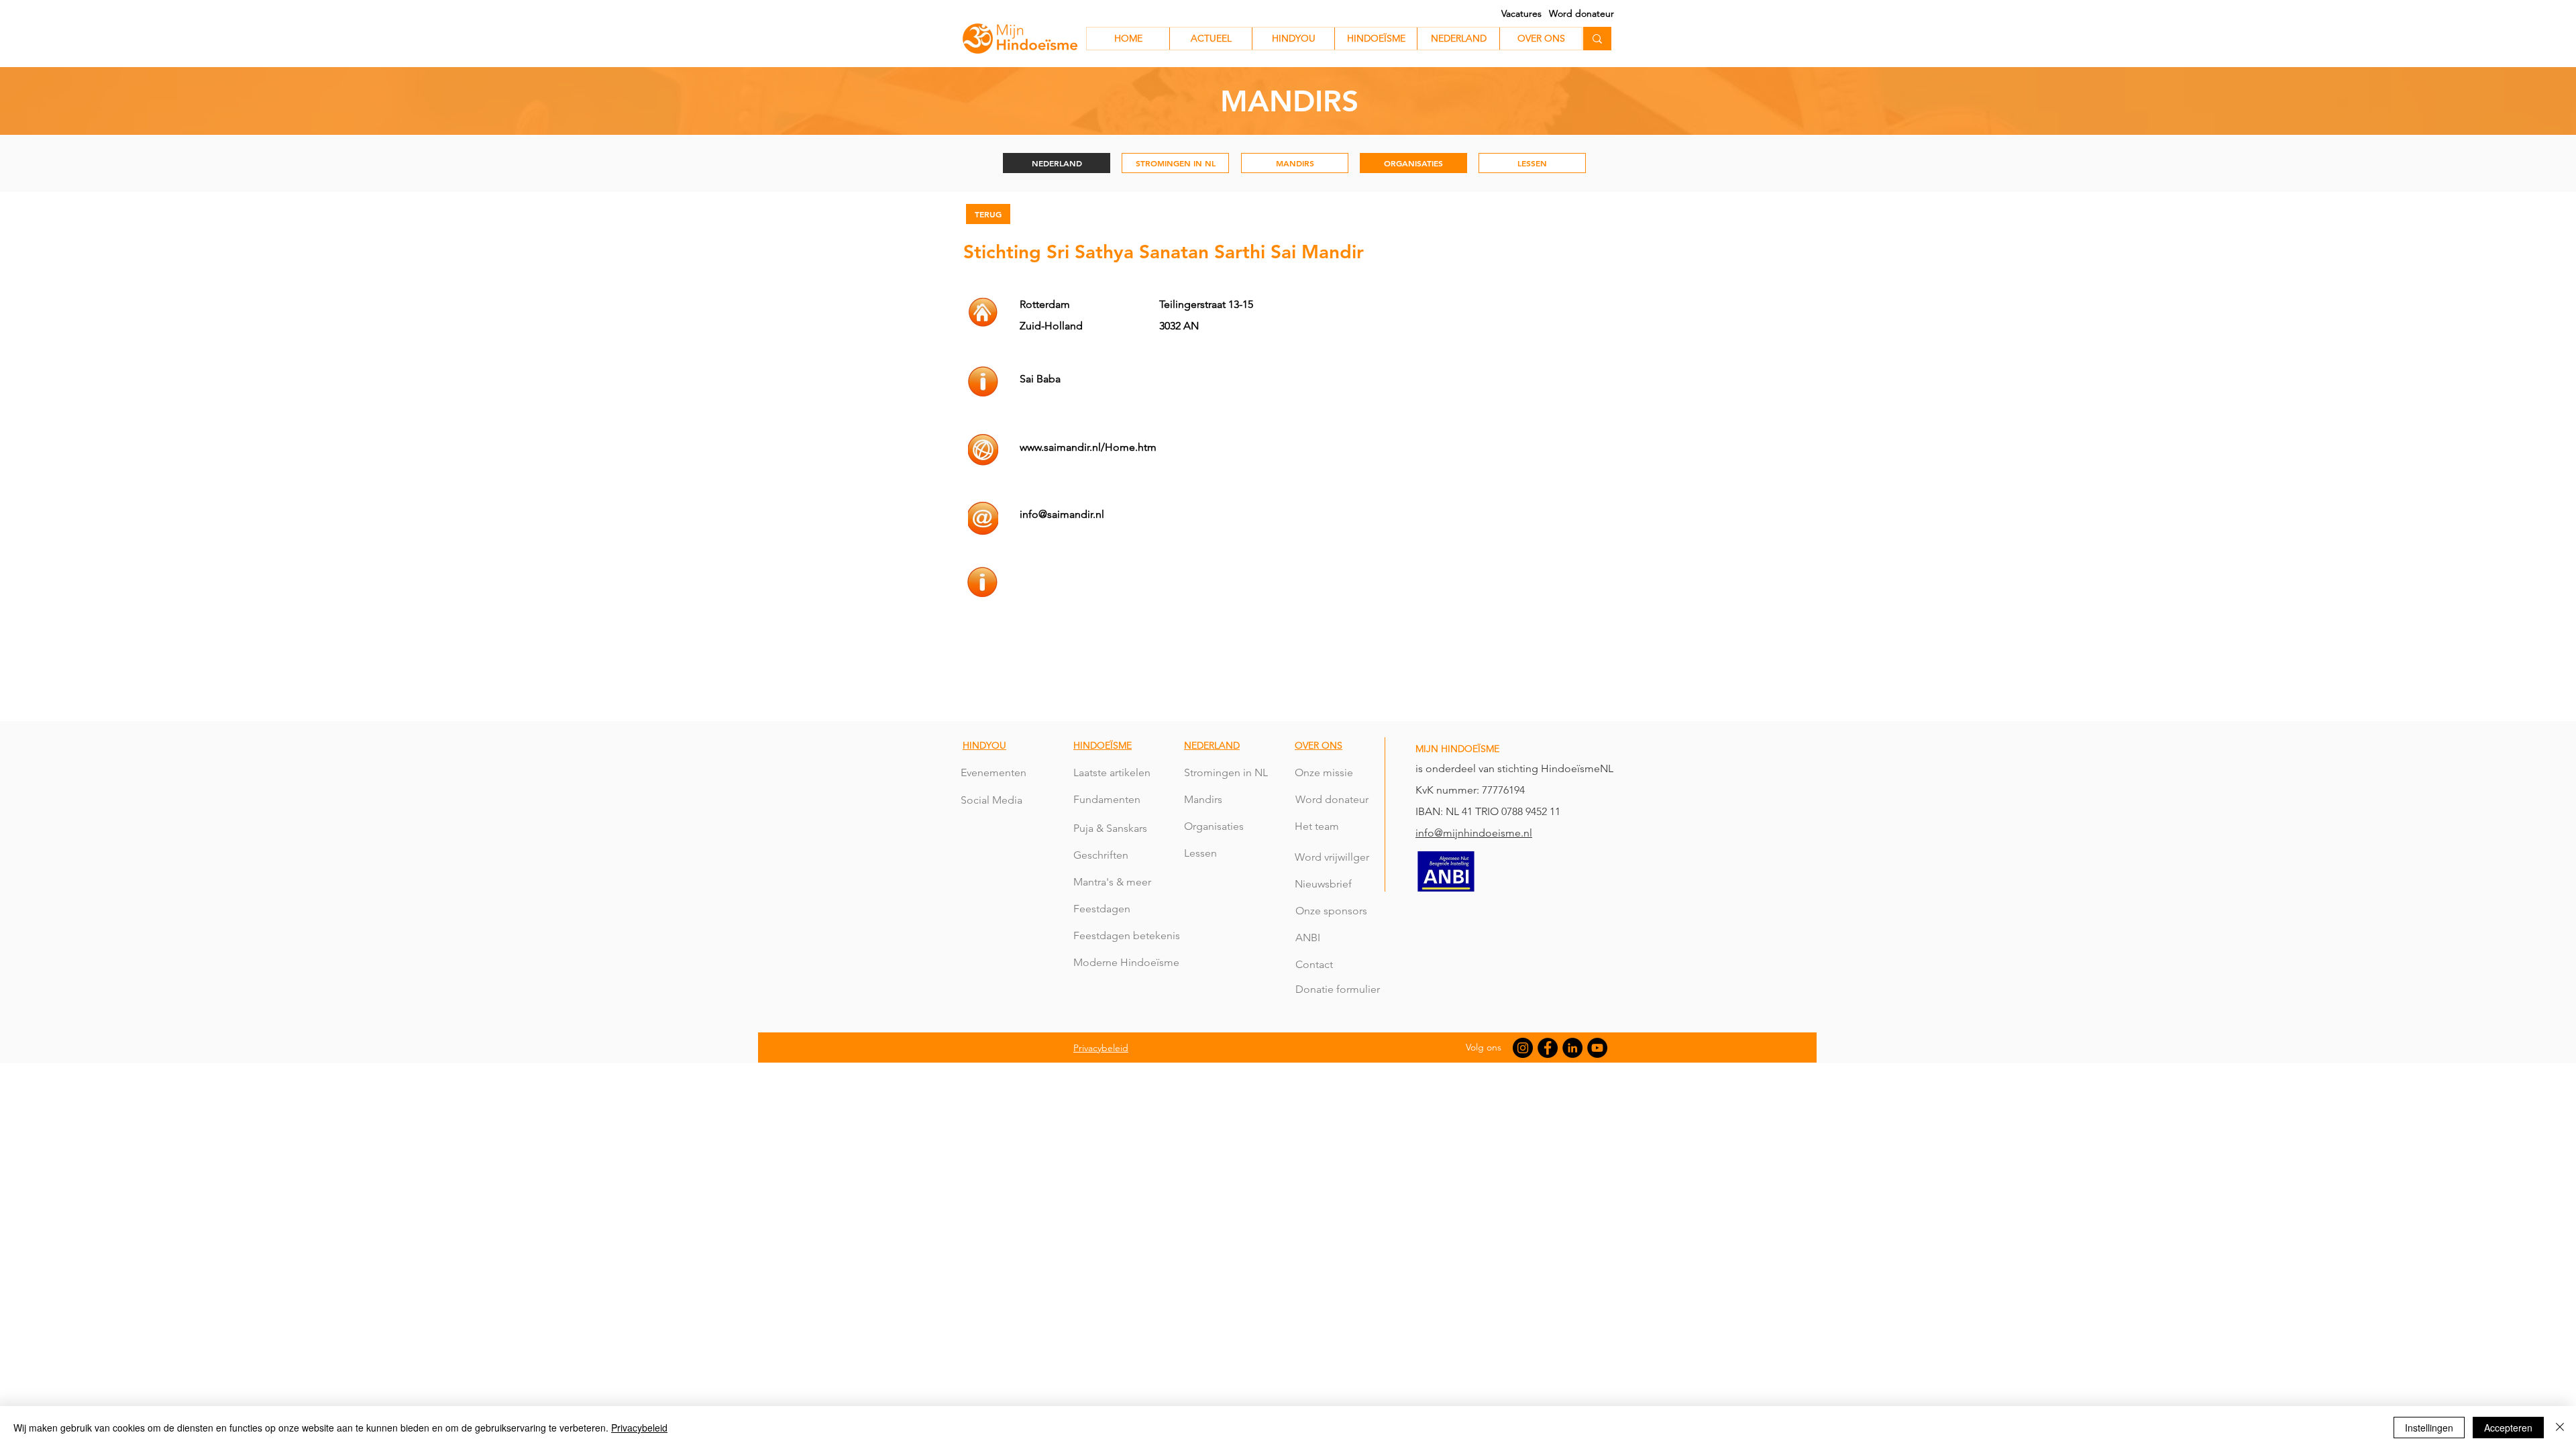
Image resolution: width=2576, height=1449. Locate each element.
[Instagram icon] (1523, 1048)
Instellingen (2429, 1428)
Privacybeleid (639, 1428)
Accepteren (2508, 1428)
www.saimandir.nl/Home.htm (1088, 447)
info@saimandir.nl (1062, 514)
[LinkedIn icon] (1572, 1048)
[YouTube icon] (1597, 1048)
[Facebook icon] (1548, 1048)
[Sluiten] (2560, 1428)
